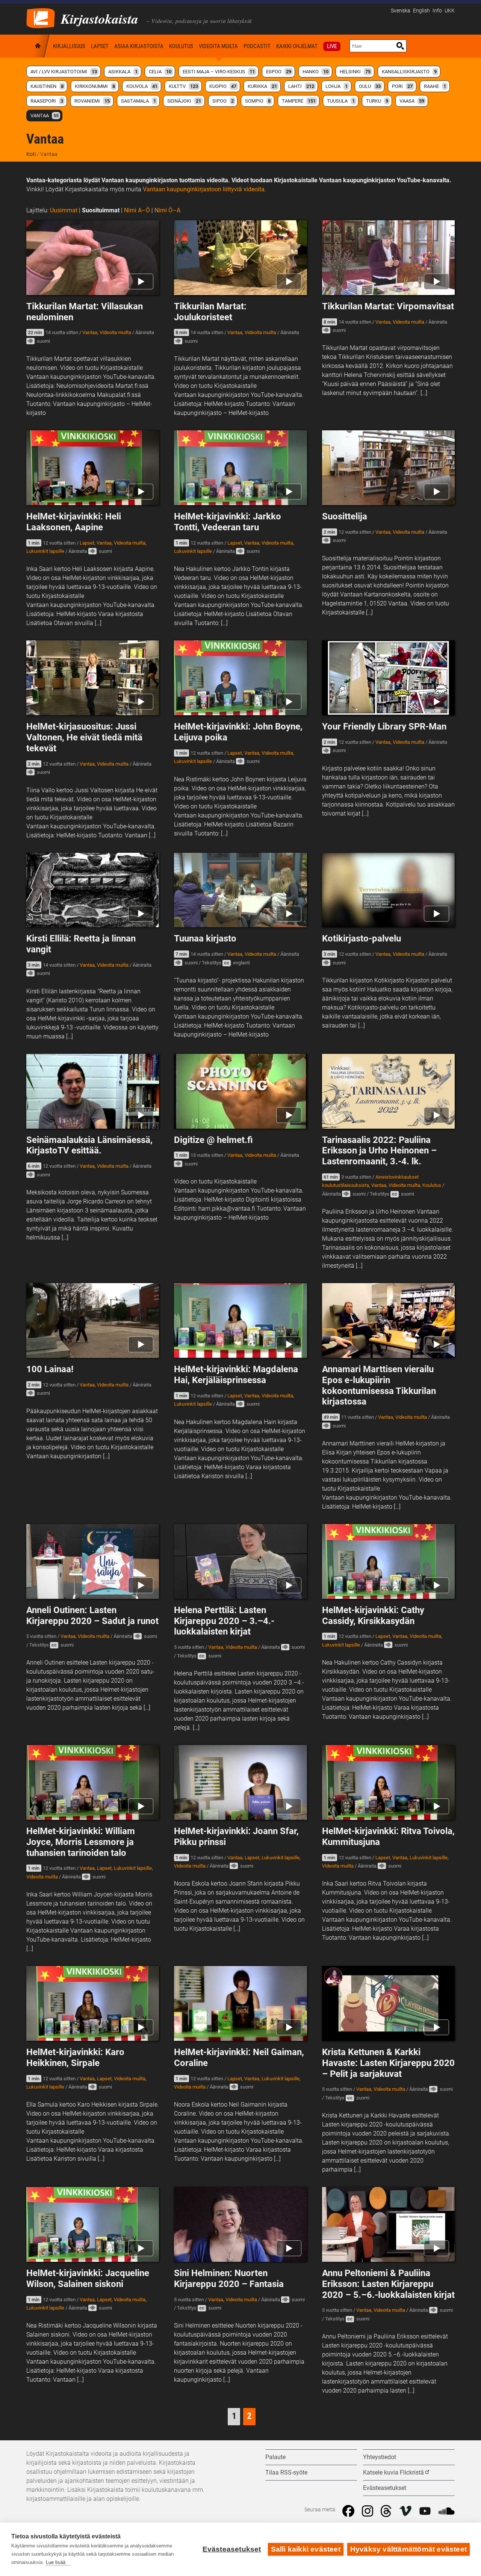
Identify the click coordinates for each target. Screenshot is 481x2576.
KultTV (183, 86)
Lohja (337, 86)
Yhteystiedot (380, 2457)
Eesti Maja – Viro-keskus (219, 72)
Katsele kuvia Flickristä (393, 2472)
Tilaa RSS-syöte (286, 2472)
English (421, 11)
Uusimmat (64, 210)
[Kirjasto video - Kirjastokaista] (41, 17)
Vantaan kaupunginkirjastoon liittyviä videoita (204, 189)
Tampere (299, 101)
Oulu (370, 86)
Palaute (275, 2457)
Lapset (100, 46)
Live (332, 46)
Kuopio (223, 86)
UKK (450, 11)
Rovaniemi (92, 101)
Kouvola (142, 86)
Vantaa (45, 116)
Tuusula (341, 101)
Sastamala (138, 101)
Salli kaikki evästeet (306, 2549)
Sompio (258, 101)
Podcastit (257, 46)
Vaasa (412, 101)
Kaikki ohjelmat (297, 46)
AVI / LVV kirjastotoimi (64, 72)
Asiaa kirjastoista (139, 46)
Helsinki (355, 72)
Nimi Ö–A (167, 210)
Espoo (279, 72)
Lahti (301, 86)
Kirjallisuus (69, 46)
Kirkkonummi (95, 86)
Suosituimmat (101, 210)
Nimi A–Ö (137, 210)
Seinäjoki (184, 101)
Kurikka (262, 86)
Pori (402, 86)
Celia (160, 72)
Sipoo (223, 101)
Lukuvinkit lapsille (45, 551)
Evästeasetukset (232, 2549)
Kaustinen (47, 86)
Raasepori (47, 101)
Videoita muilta (218, 46)
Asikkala (123, 72)
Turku (377, 101)
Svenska (401, 11)
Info (437, 11)
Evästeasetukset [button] (385, 2488)
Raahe (435, 86)
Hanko (315, 72)
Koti (38, 46)
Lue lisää (56, 2562)
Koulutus (181, 46)
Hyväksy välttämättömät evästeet (408, 2549)
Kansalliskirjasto (409, 72)
